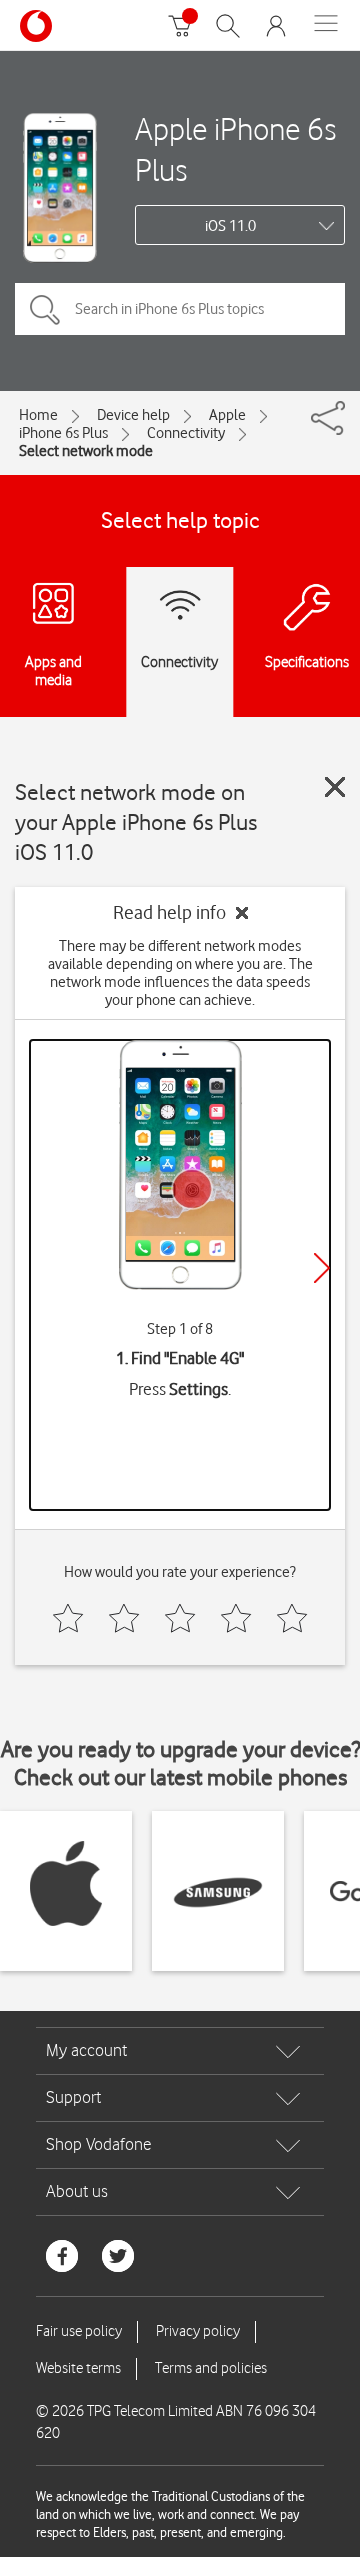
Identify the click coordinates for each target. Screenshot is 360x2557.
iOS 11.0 (230, 226)
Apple (227, 415)
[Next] (322, 1268)
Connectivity (186, 433)
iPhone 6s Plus (63, 433)
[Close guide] (335, 787)
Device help (133, 415)
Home (38, 415)
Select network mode (86, 451)
